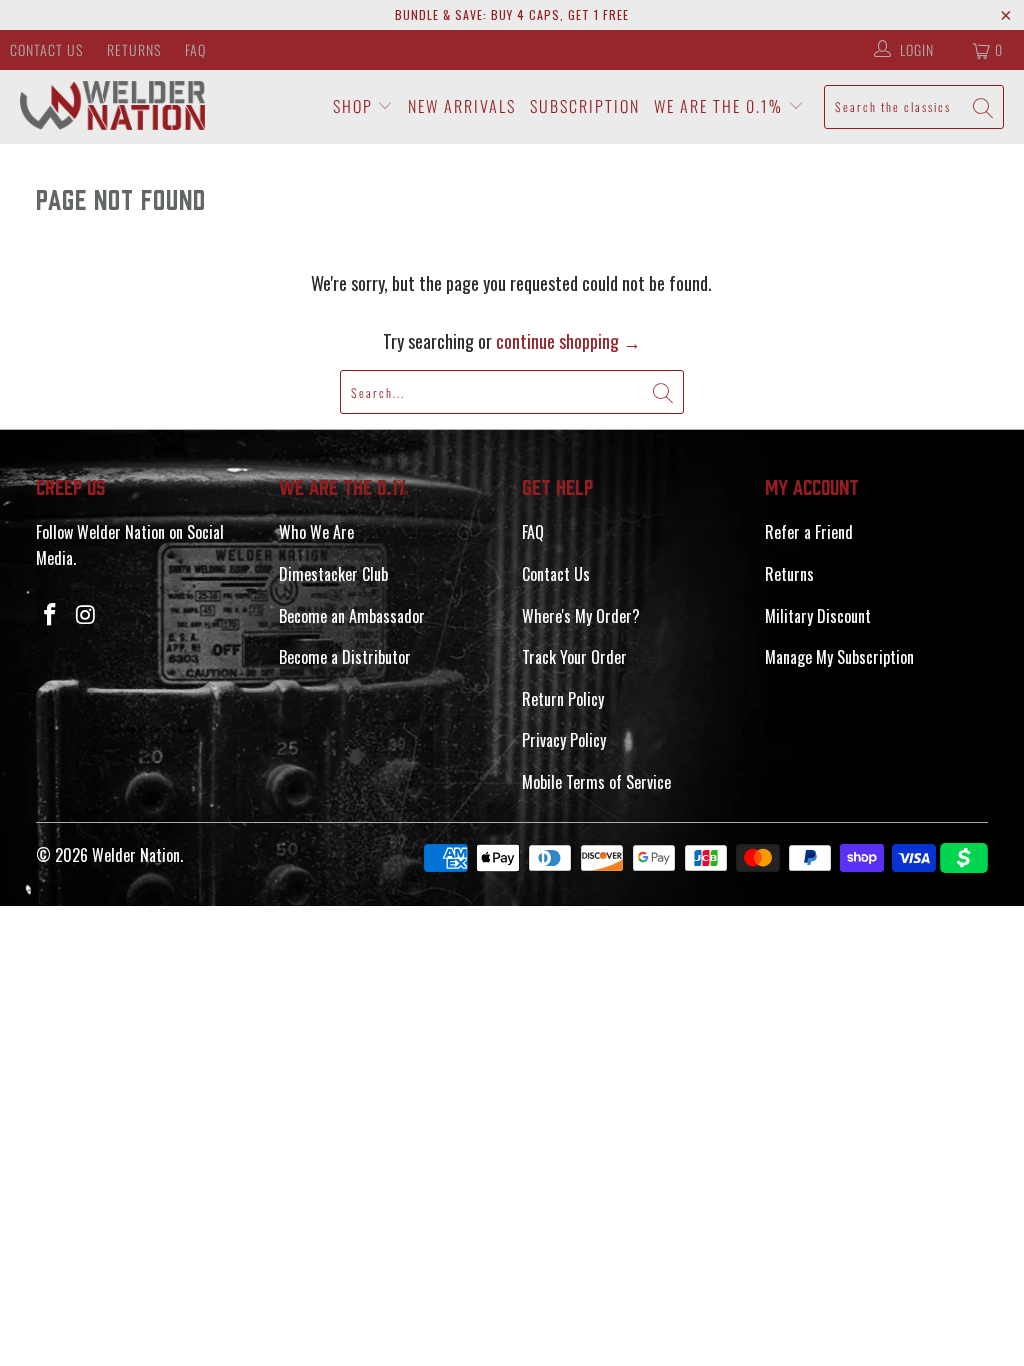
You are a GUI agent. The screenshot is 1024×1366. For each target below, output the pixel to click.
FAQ (195, 49)
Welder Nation (136, 855)
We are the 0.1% (721, 106)
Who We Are (316, 532)
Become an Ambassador (352, 616)
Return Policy (563, 699)
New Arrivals (462, 106)
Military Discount (818, 616)
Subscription (585, 106)
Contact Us (46, 49)
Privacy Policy (564, 740)
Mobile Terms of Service (596, 782)
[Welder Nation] (112, 106)
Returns (134, 49)
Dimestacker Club (333, 574)
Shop (355, 106)
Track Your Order (574, 657)
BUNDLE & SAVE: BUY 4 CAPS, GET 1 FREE (512, 14)
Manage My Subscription (839, 657)
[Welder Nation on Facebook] (51, 614)
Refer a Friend (809, 532)
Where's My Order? (581, 616)
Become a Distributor (345, 657)
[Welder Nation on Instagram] (86, 614)
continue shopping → (568, 341)
